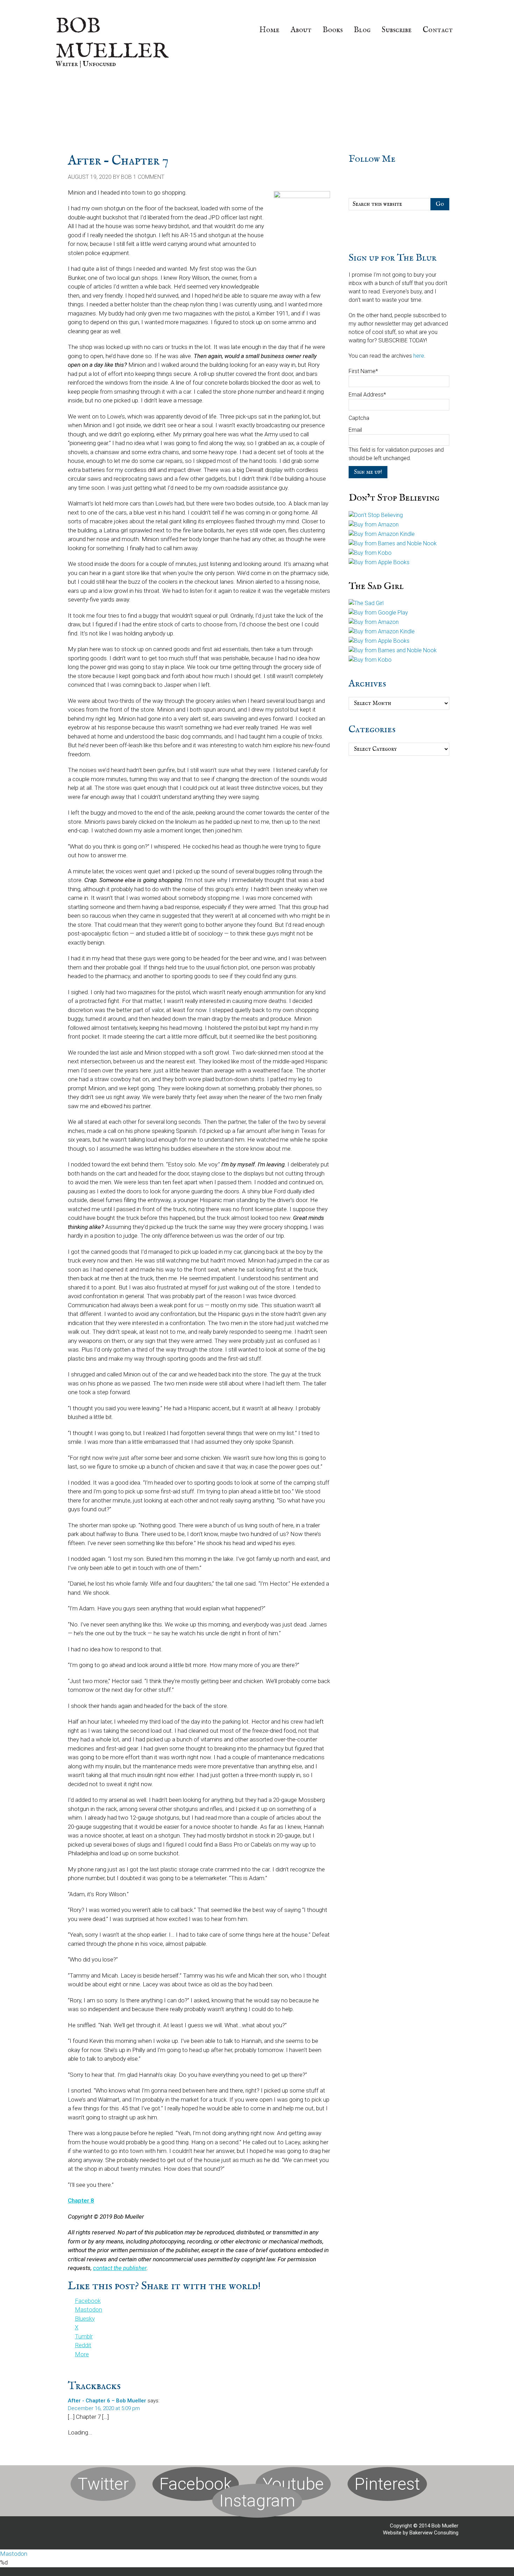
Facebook (196, 2484)
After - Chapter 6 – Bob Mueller (107, 2401)
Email (355, 430)
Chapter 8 (81, 2200)
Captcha (359, 418)
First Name (363, 371)
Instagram (257, 2501)
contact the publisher (120, 2268)
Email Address (367, 395)
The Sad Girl (376, 586)
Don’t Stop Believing (394, 498)
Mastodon (14, 2554)
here (419, 356)
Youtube (293, 2484)
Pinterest (387, 2484)
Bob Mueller (112, 39)
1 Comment (149, 177)
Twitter (103, 2484)
